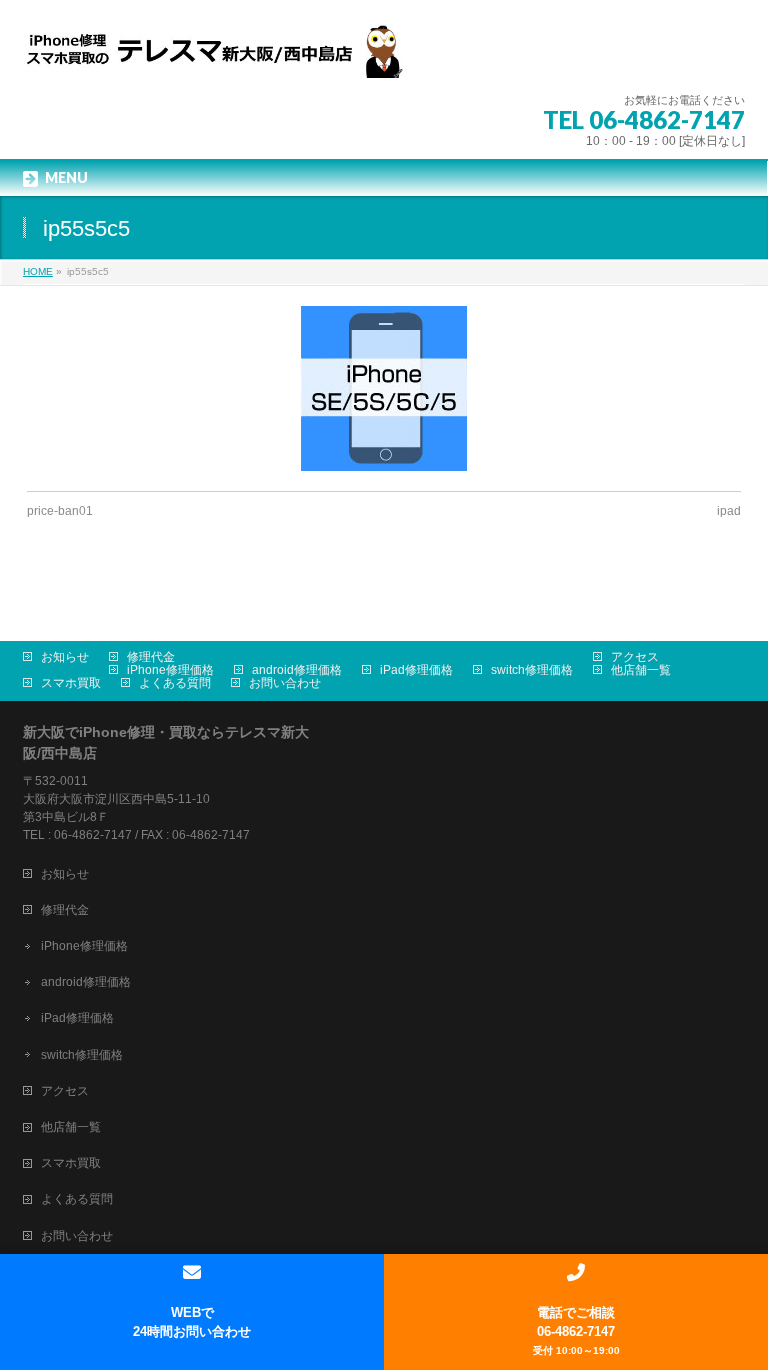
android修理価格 (297, 670)
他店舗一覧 (641, 670)
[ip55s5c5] (384, 388)
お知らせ (65, 657)
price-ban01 (60, 511)
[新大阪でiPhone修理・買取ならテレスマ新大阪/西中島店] (223, 55)
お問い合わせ (285, 683)
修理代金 (151, 657)
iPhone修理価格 (170, 670)
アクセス (635, 657)
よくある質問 (175, 683)
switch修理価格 (532, 670)
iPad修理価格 (416, 670)
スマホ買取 (71, 683)
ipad (729, 511)
